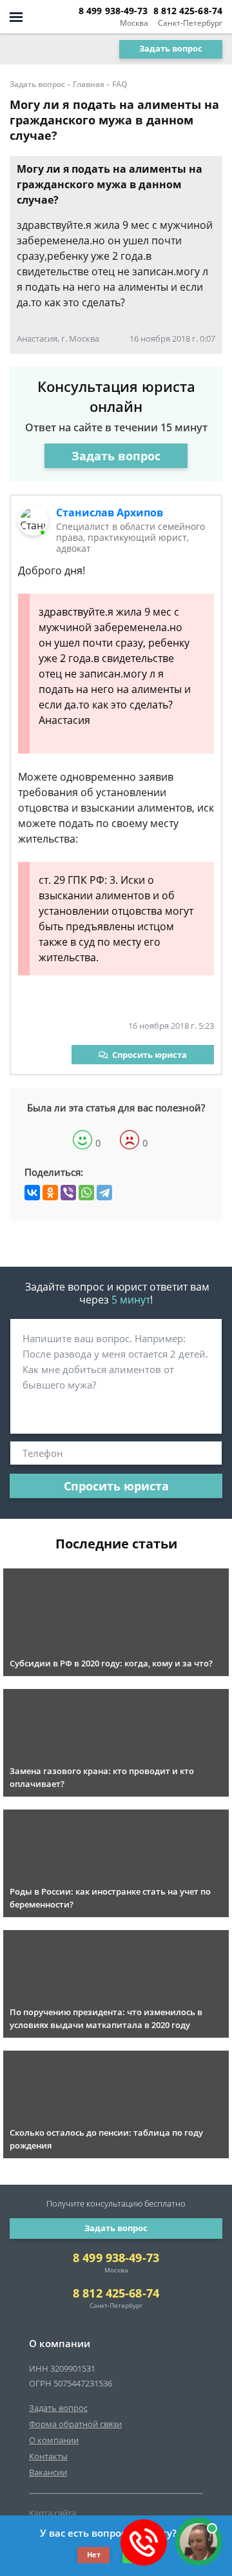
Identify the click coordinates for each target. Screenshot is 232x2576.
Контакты (48, 2456)
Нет (94, 2554)
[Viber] (68, 1193)
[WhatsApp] (86, 1193)
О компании (54, 2440)
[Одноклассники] (50, 1193)
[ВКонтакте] (32, 1193)
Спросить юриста (150, 1055)
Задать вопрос (171, 48)
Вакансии (48, 2472)
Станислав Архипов (110, 512)
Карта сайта (53, 2513)
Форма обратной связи (75, 2424)
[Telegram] (104, 1193)
